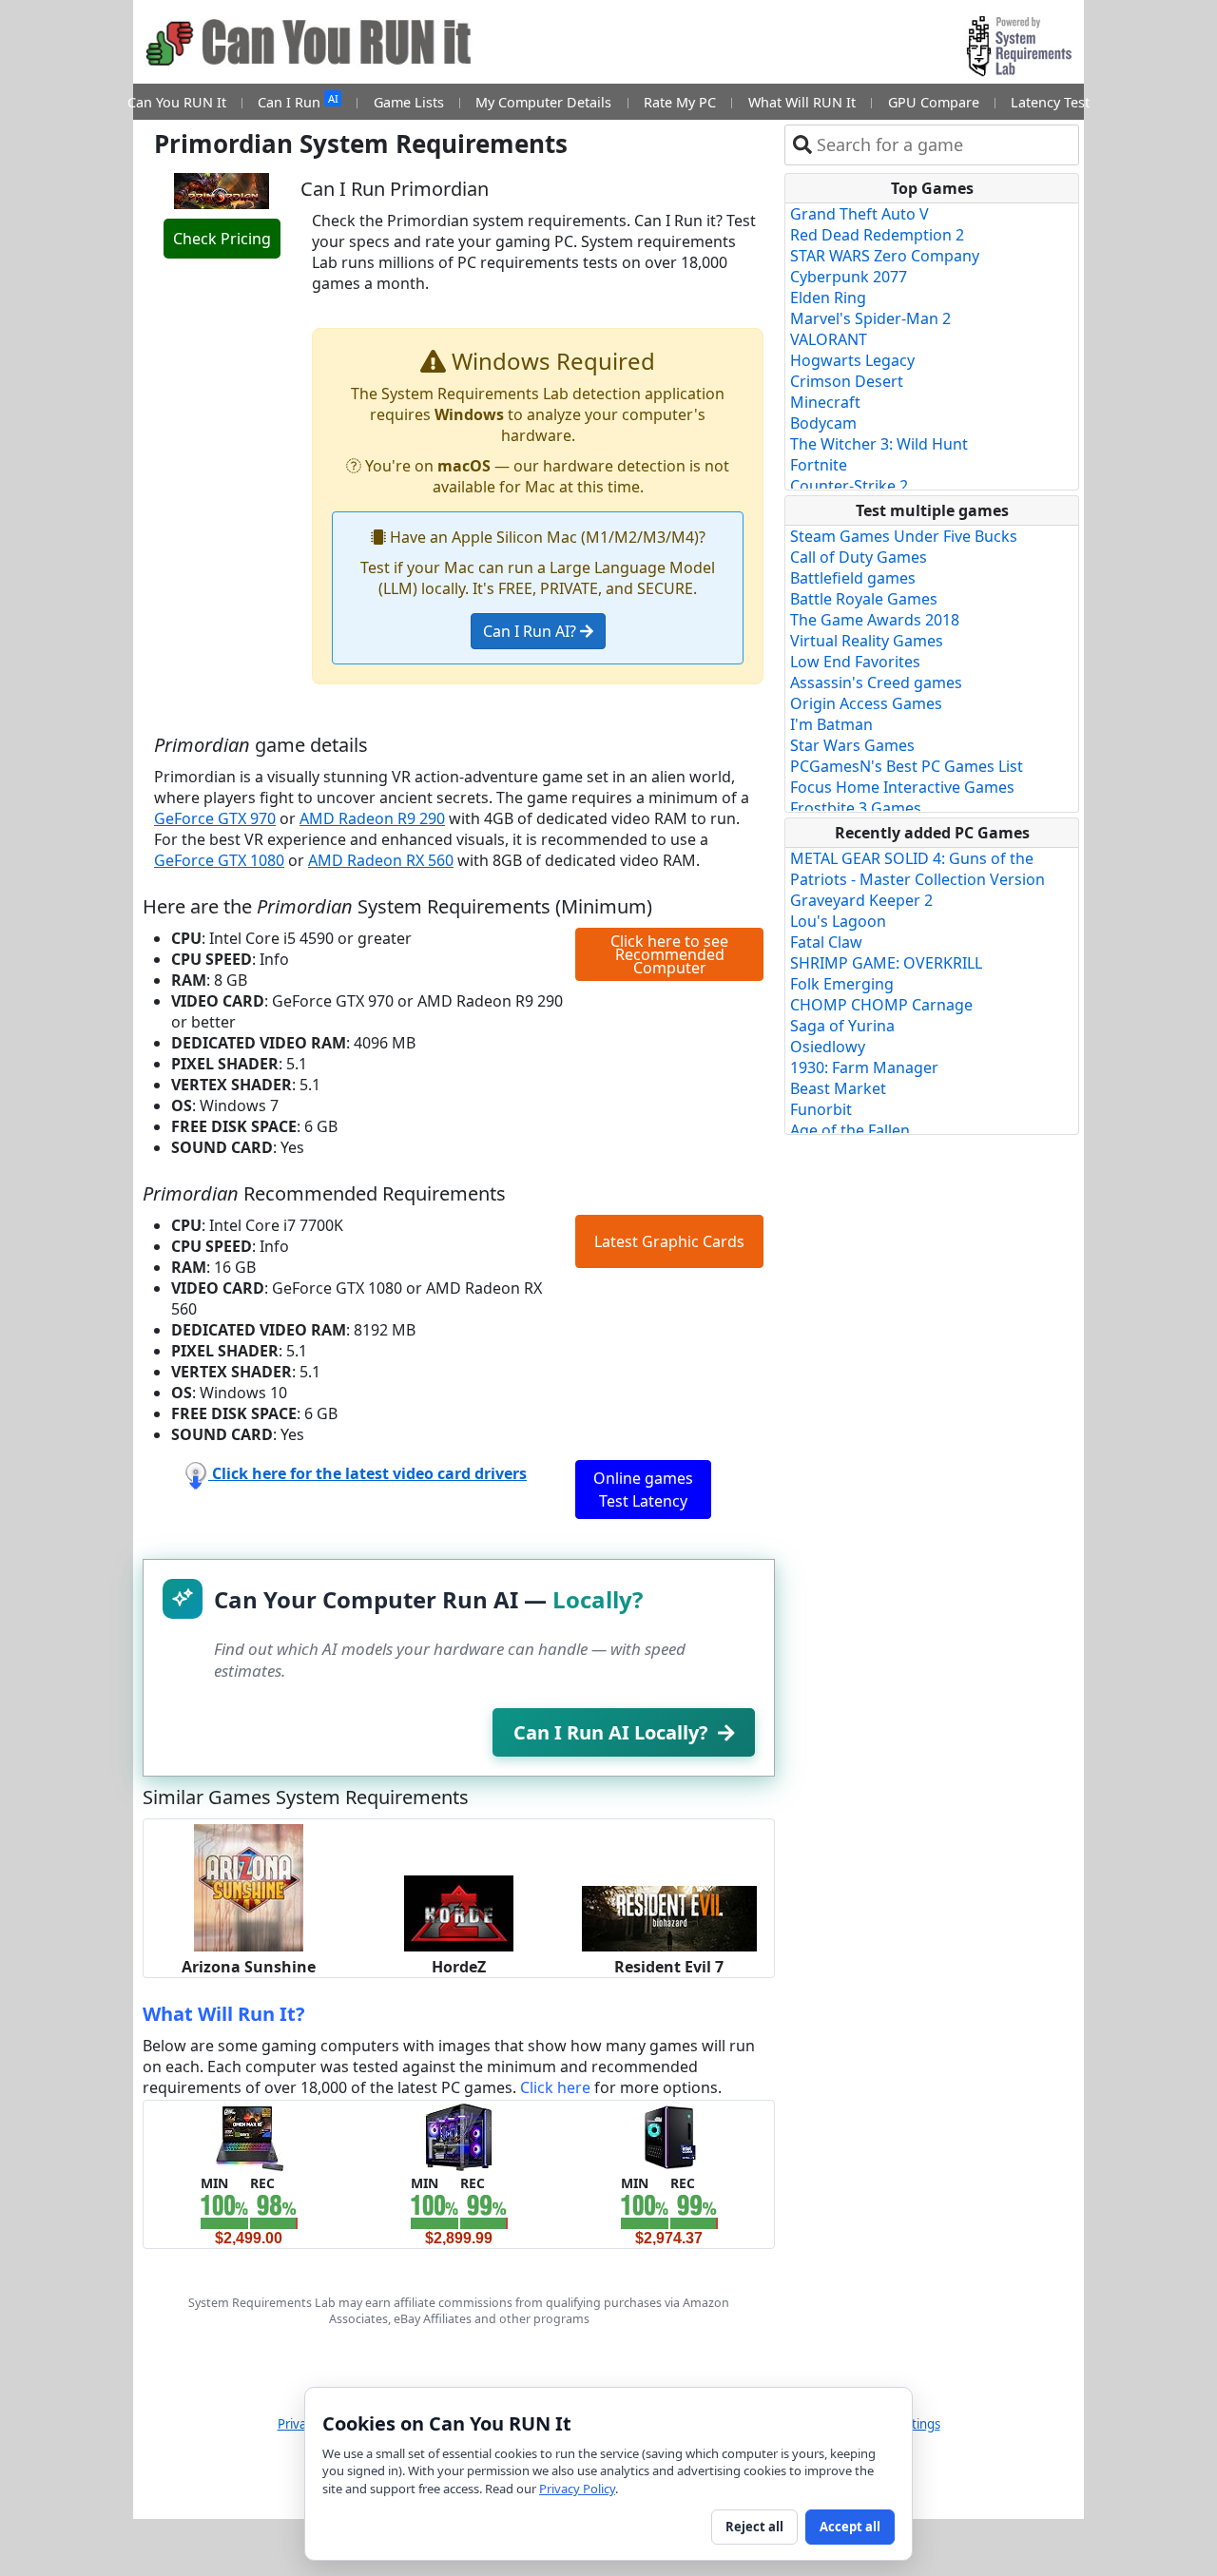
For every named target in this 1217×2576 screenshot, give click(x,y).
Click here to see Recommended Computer (669, 954)
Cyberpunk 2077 (849, 277)
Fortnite (819, 465)
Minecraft (825, 402)
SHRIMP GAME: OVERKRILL (886, 963)
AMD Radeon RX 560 (381, 860)
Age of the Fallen (850, 1130)
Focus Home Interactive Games (902, 787)
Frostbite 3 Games (856, 808)
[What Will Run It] (249, 2136)
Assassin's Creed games (876, 682)
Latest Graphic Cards (669, 1241)
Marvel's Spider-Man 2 (870, 318)
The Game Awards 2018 (875, 620)
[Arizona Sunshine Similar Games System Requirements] (249, 1886)
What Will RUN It (802, 102)
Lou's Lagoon (838, 921)
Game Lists (409, 102)
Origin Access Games (866, 703)
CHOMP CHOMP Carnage (881, 1005)
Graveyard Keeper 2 (861, 900)
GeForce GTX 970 (215, 818)
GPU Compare (934, 102)
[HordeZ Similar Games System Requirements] (459, 1912)
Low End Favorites (855, 662)
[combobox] (944, 145)
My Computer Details (543, 102)
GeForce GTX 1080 (219, 860)
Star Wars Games (852, 745)
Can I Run (298, 101)
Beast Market (838, 1088)
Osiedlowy (828, 1047)
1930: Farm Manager (864, 1067)
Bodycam (823, 423)
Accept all (850, 2527)
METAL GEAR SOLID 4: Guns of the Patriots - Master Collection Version (918, 869)
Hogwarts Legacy (852, 360)
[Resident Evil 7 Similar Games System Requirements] (669, 1917)
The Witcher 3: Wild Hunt (879, 444)
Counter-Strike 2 (849, 486)
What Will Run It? (224, 2014)
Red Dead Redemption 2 (877, 235)
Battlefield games (853, 578)
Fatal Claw (826, 942)
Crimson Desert (847, 381)
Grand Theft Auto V (860, 214)
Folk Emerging (842, 984)
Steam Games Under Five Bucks (904, 536)
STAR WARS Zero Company (885, 256)
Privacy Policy (577, 2489)
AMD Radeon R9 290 (372, 818)
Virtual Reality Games (867, 641)
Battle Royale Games (864, 599)
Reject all (754, 2527)
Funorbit (821, 1109)
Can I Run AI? (531, 631)
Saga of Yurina (842, 1026)
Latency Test (1050, 102)
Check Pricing (222, 239)
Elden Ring (828, 298)
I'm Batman (831, 724)
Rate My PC (680, 102)
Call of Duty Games (859, 557)
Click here (555, 2087)
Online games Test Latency (643, 1490)
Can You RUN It (177, 102)
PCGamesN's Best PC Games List (907, 766)
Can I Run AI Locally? (611, 1732)
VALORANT (829, 339)
